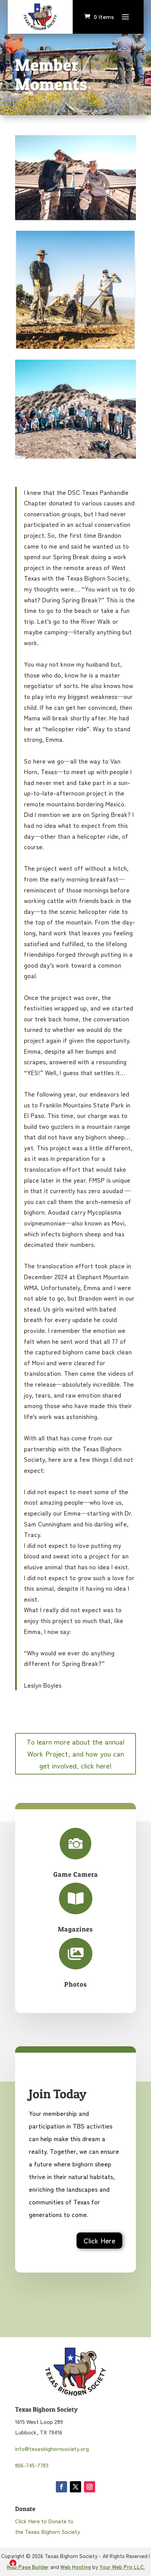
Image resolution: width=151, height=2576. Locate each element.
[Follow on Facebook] (61, 2487)
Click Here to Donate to (44, 2521)
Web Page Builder (28, 2567)
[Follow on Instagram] (90, 2487)
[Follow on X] (75, 2487)
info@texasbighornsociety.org (52, 2448)
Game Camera (76, 1874)
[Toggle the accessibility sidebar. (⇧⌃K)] (13, 2563)
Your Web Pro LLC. (122, 2567)
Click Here (99, 2240)
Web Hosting (76, 2567)
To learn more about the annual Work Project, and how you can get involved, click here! (75, 1754)
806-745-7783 (32, 2465)
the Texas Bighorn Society (48, 2531)
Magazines (75, 1929)
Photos (76, 1984)
